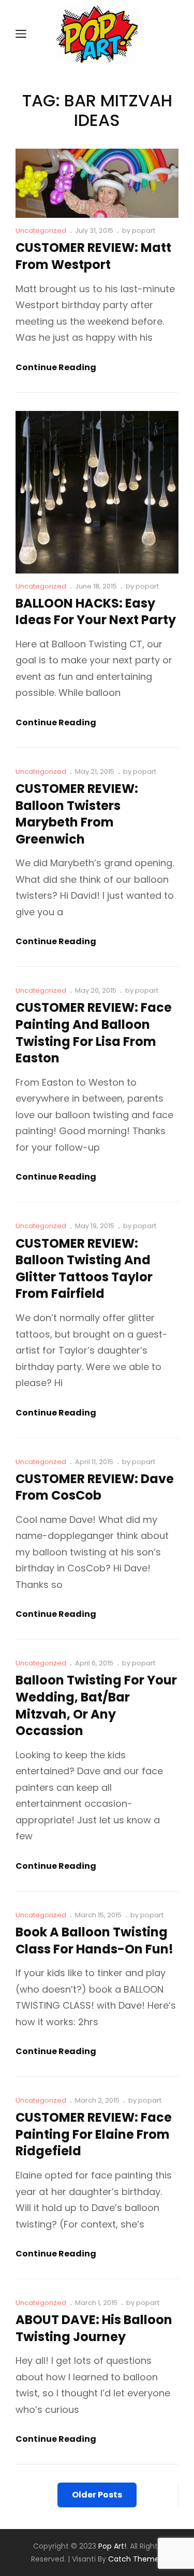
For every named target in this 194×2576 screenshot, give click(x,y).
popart (144, 230)
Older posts (97, 2495)
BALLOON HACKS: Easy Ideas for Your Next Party (96, 612)
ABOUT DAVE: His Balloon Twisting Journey (94, 2328)
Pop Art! (112, 2546)
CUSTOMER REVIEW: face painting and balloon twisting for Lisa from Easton (94, 1033)
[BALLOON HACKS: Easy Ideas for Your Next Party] (97, 492)
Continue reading (56, 368)
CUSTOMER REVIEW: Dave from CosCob (95, 1487)
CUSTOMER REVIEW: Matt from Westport (93, 256)
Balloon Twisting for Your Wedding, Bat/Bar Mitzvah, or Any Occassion (96, 1705)
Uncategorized (41, 230)
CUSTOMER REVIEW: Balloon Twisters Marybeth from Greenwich (77, 814)
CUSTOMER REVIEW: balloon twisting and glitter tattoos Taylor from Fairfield (84, 1269)
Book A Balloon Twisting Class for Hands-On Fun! (94, 1941)
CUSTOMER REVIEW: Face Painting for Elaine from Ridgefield (94, 2134)
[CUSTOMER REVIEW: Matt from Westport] (97, 184)
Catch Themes (136, 2559)
